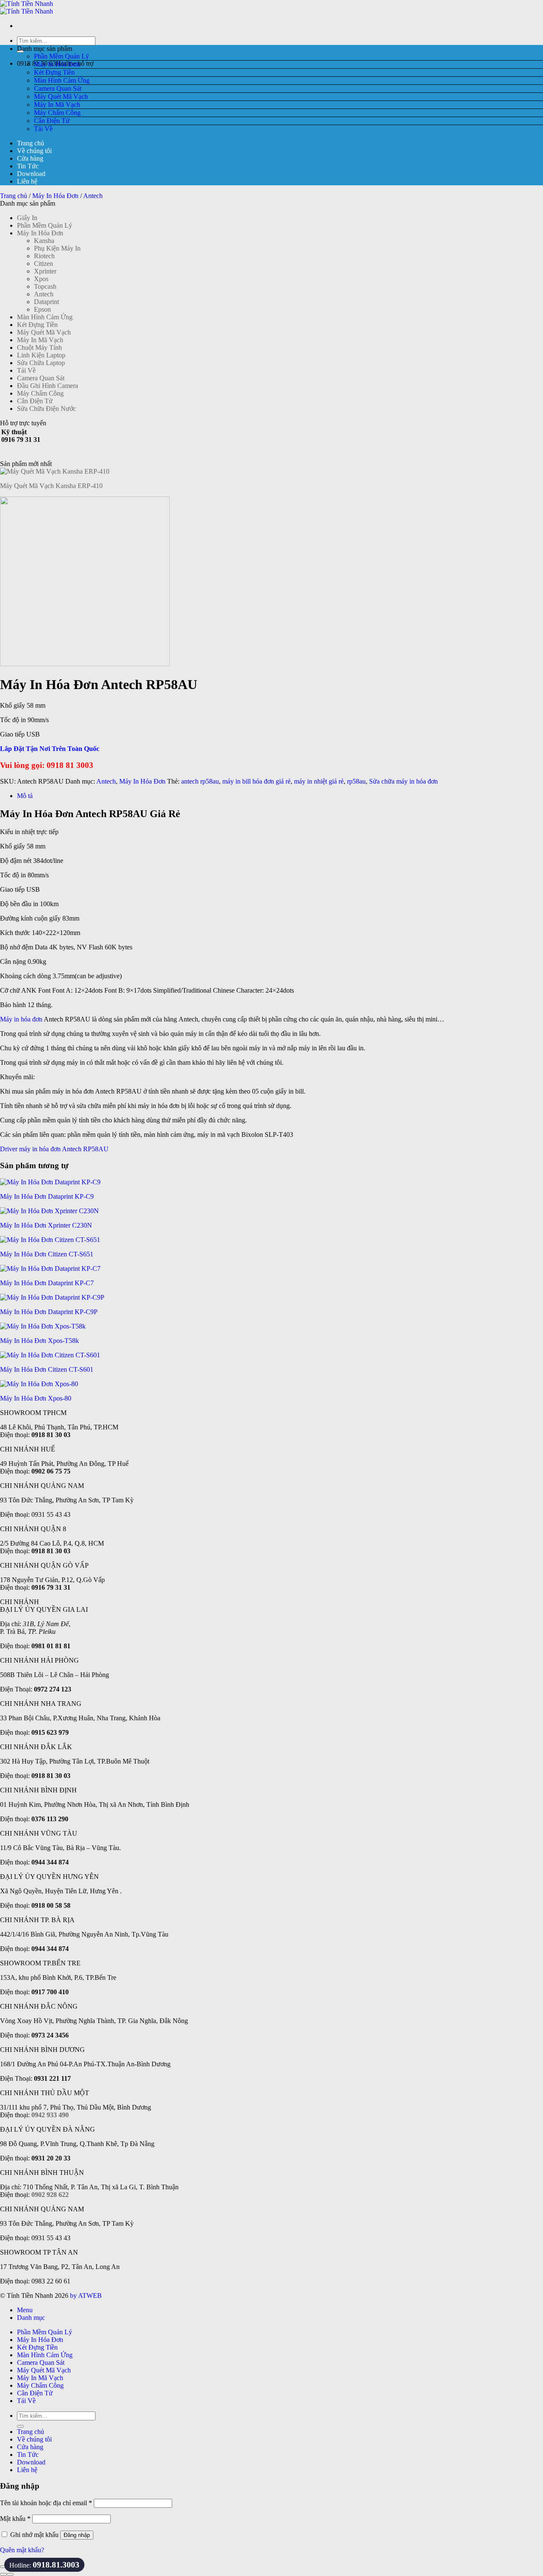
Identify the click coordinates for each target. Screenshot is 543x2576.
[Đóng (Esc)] (3, 2567)
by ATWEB (86, 2296)
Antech (93, 196)
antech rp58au (200, 781)
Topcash (45, 286)
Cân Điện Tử (52, 121)
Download (31, 174)
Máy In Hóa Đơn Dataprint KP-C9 (47, 1196)
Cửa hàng (30, 158)
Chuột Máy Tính (39, 347)
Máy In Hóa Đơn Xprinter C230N (46, 1225)
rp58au (356, 781)
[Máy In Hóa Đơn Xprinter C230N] (49, 1211)
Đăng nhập (77, 2535)
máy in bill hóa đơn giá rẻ (256, 781)
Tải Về (43, 129)
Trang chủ (31, 143)
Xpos (41, 279)
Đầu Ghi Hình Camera (48, 386)
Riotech (44, 256)
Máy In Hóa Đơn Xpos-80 (36, 1398)
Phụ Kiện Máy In (57, 248)
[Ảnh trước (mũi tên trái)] (3, 2574)
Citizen (43, 264)
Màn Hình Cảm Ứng (62, 80)
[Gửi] (20, 2426)
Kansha (44, 241)
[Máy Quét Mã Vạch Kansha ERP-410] (55, 471)
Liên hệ (27, 181)
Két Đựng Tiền (54, 72)
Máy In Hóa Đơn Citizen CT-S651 (47, 1254)
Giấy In (27, 218)
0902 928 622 (50, 2195)
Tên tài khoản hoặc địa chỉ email (46, 2503)
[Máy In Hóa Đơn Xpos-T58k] (43, 1326)
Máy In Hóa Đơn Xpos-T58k (39, 1341)
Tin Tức (28, 166)
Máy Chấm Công (57, 113)
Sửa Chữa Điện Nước (46, 409)
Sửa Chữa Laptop (41, 363)
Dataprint (46, 302)
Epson (42, 309)
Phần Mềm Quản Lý (62, 56)
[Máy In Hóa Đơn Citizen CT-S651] (50, 1240)
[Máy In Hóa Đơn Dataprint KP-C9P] (52, 1297)
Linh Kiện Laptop (41, 355)
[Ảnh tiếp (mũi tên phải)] (10, 2574)
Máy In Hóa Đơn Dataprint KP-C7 (47, 1283)
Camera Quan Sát (58, 88)
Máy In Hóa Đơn (57, 64)
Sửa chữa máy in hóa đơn (403, 781)
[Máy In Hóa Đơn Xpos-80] (39, 1384)
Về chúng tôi (34, 151)
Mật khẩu (15, 2519)
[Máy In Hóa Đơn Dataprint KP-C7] (50, 1268)
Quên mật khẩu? (22, 2550)
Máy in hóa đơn (21, 1019)
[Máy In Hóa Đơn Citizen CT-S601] (50, 1355)
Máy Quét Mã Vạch (61, 96)
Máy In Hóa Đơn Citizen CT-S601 (47, 1369)
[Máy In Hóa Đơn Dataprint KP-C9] (50, 1182)
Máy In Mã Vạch (57, 105)
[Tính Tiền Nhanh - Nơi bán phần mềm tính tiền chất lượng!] (27, 7)
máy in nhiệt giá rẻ (319, 781)
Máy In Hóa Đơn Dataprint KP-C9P (49, 1312)
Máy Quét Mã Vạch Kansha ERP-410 (51, 486)
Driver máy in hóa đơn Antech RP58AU (54, 1149)
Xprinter (45, 271)
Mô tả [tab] (25, 796)
